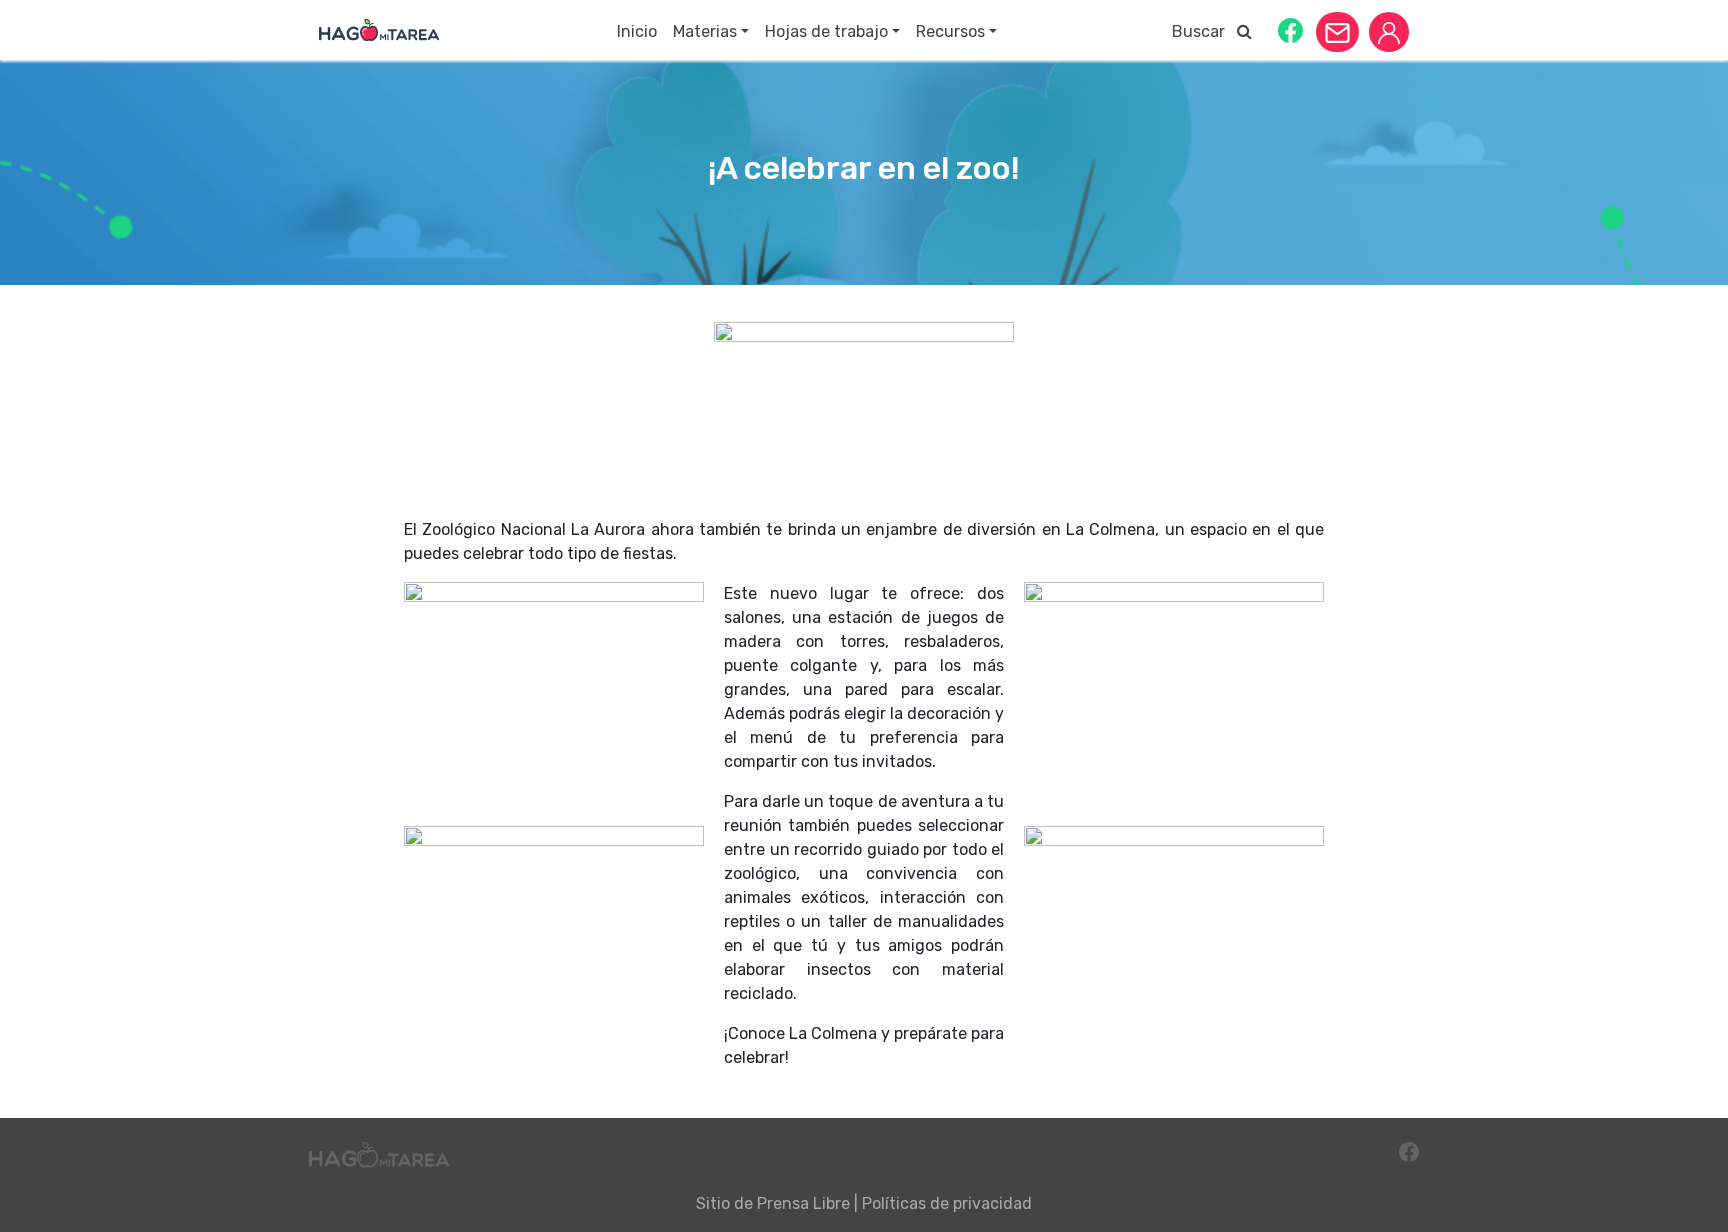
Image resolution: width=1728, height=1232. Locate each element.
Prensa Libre (803, 1203)
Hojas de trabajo (826, 31)
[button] (1290, 29)
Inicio (637, 31)
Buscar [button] (1204, 31)
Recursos (950, 31)
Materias (705, 31)
